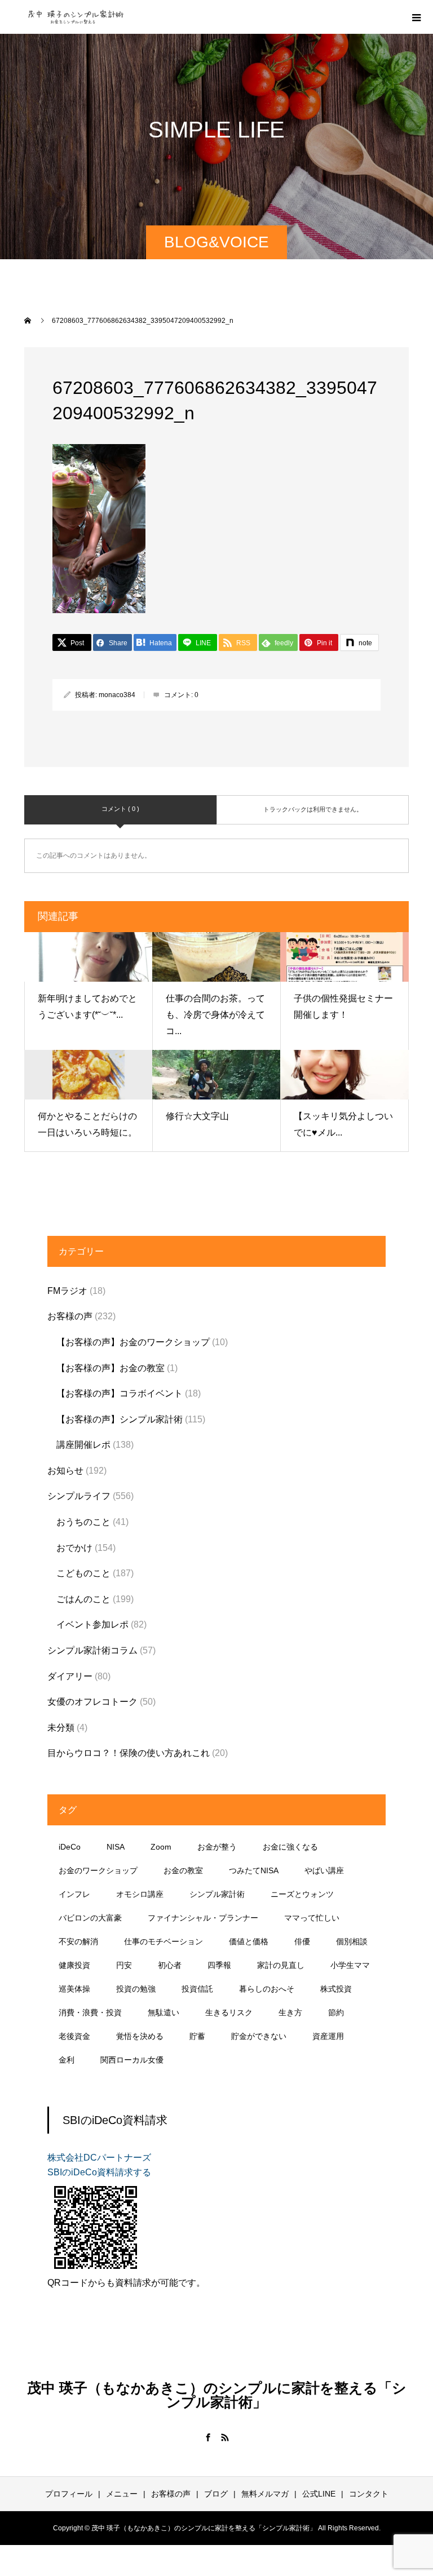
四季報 (219, 1965)
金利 (67, 2060)
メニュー (122, 2494)
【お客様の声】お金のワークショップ (133, 1342)
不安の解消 (78, 1941)
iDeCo (70, 1847)
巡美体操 (74, 1989)
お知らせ (65, 1471)
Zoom (161, 1847)
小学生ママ (350, 1965)
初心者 (170, 1965)
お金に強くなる (290, 1847)
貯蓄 (197, 2036)
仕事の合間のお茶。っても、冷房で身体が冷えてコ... (215, 1015)
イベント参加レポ (92, 1624)
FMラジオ (67, 1291)
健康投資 (74, 1965)
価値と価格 (249, 1941)
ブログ (216, 2494)
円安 (124, 1965)
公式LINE (319, 2494)
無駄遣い (164, 2012)
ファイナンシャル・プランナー (203, 1918)
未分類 (61, 1728)
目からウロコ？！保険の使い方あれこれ (129, 1753)
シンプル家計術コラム (92, 1650)
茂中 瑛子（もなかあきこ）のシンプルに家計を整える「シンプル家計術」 (217, 2395)
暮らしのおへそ (267, 1989)
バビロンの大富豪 (90, 1918)
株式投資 (336, 1989)
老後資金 (74, 2036)
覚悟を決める (140, 2036)
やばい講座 (324, 1870)
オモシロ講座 (140, 1894)
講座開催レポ (83, 1445)
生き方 (290, 2012)
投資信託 (197, 1989)
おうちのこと (83, 1522)
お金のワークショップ (98, 1870)
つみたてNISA (254, 1870)
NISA (116, 1847)
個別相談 (352, 1941)
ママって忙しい (312, 1918)
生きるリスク (229, 2012)
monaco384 (117, 695)
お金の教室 (183, 1870)
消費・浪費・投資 (90, 2012)
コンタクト (369, 2494)
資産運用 (328, 2036)
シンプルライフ (79, 1496)
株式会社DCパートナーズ (99, 2158)
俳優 (302, 1941)
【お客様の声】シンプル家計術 (120, 1419)
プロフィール (69, 2494)
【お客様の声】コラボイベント (120, 1393)
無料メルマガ (265, 2494)
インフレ (74, 1894)
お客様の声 (70, 1316)
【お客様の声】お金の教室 (111, 1368)
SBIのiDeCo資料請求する (99, 2172)
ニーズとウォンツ (302, 1894)
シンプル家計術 (217, 1894)
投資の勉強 (136, 1989)
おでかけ (74, 1548)
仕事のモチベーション (164, 1941)
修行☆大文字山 (197, 1116)
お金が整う (217, 1847)
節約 (336, 2012)
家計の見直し (281, 1965)
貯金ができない (259, 2036)
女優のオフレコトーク (92, 1702)
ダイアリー (70, 1676)
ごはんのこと (83, 1599)
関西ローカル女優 (132, 2060)
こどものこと (83, 1573)
